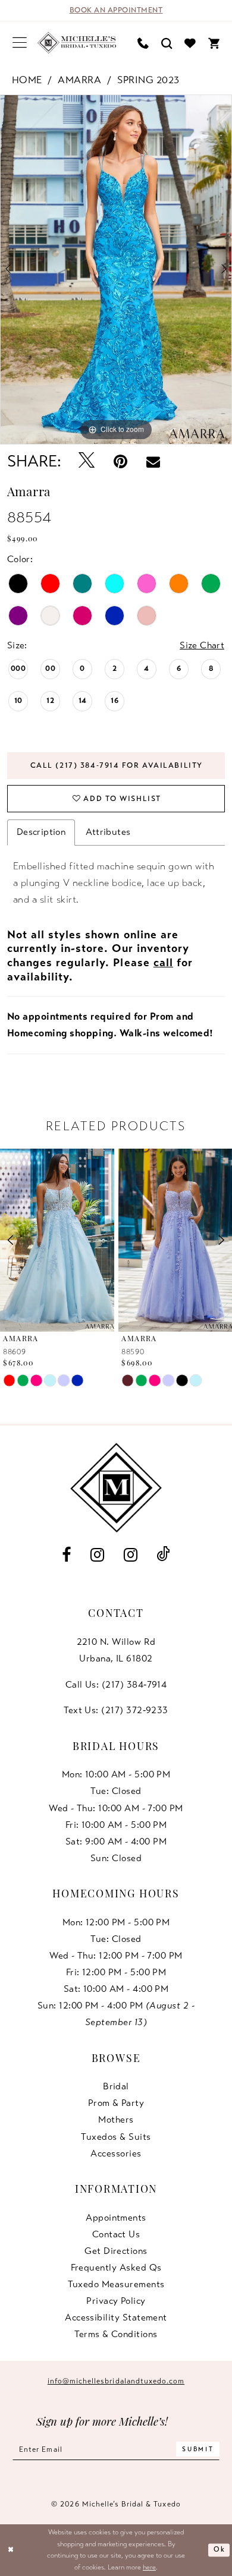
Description (41, 832)
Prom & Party (116, 2103)
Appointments (116, 2218)
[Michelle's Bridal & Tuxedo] (77, 43)
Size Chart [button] (202, 645)
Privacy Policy (116, 2301)
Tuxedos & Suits (116, 2137)
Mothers (116, 2120)
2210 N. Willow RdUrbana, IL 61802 (116, 1650)
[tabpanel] (116, 269)
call (163, 962)
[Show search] (167, 43)
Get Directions (116, 2251)
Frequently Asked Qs (116, 2268)
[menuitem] (19, 43)
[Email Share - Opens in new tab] (153, 461)
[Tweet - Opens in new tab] (87, 461)
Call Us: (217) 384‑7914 (116, 1685)
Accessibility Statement (116, 2318)
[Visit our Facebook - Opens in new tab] (67, 1555)
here (149, 2567)
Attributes (108, 832)
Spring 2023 (148, 80)
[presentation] (57, 1240)
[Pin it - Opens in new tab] (121, 461)
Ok (219, 2549)
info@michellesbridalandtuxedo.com (116, 2381)
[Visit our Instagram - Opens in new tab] (97, 1555)
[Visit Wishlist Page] (190, 43)
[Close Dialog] (11, 2550)
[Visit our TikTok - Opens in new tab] (164, 1555)
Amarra (79, 80)
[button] (19, 43)
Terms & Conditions (116, 2334)
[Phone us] (143, 43)
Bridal (116, 2086)
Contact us (116, 2234)
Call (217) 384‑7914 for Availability (117, 765)
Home (27, 80)
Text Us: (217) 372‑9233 (116, 1710)
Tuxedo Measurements (116, 2284)
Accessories (116, 2154)
